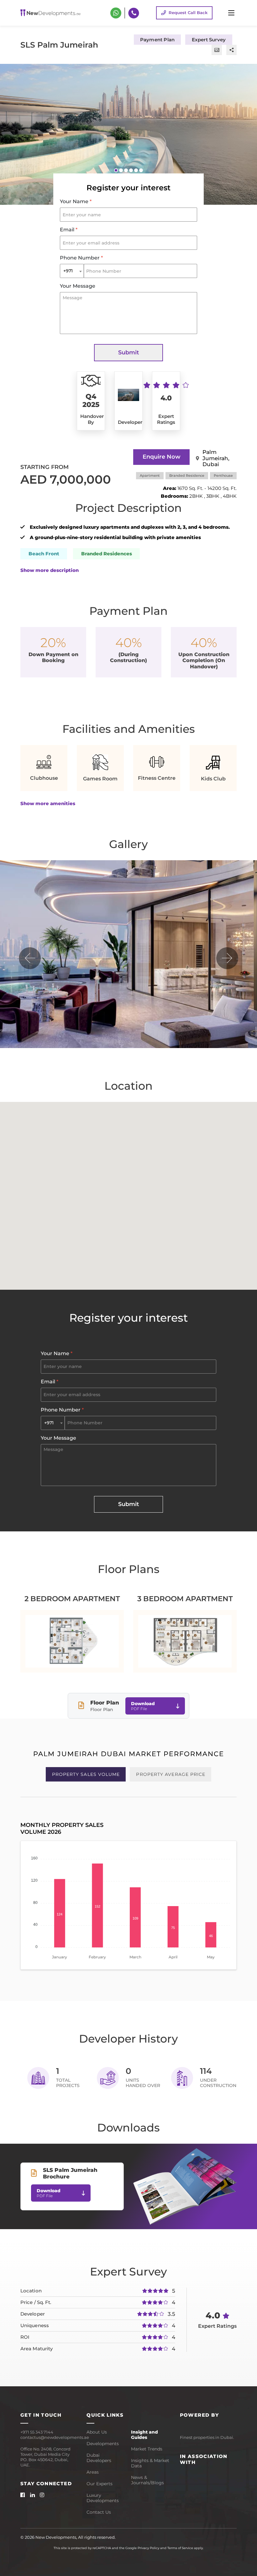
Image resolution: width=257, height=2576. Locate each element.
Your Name (76, 201)
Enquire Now (162, 457)
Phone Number (81, 258)
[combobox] (72, 271)
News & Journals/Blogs (147, 2480)
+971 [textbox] (68, 271)
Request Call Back (188, 13)
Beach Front (44, 554)
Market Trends (147, 2449)
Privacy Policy (148, 2548)
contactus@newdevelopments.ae (49, 2437)
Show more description (50, 570)
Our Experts (100, 2484)
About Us (97, 2432)
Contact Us (99, 2512)
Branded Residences (107, 554)
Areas (93, 2472)
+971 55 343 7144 (37, 2432)
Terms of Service (180, 2548)
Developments (103, 2444)
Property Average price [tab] (171, 1774)
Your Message (78, 286)
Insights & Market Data (150, 2463)
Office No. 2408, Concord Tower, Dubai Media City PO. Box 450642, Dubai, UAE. (45, 2457)
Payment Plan (157, 40)
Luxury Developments (103, 2498)
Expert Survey (209, 40)
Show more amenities (48, 803)
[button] (116, 170)
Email (69, 230)
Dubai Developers (99, 2458)
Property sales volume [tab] (86, 1774)
